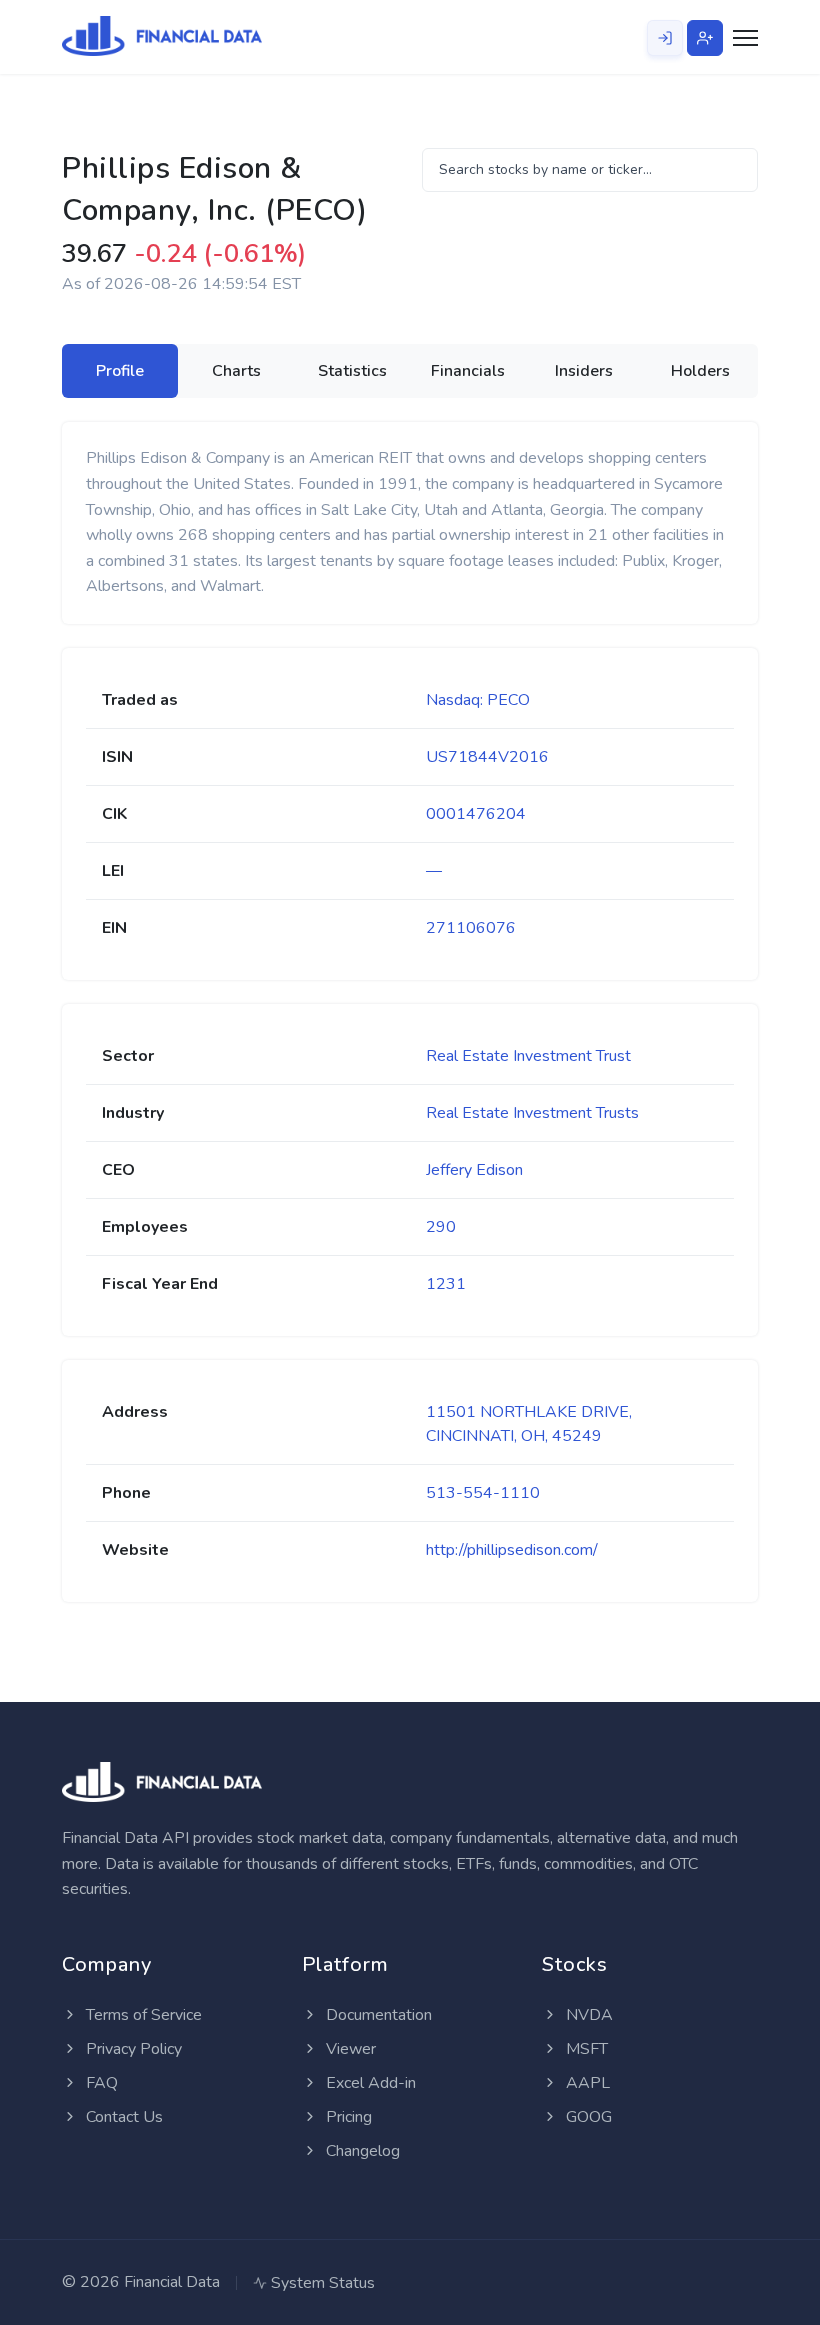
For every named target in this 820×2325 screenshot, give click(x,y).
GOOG (587, 2117)
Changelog (361, 2151)
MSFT (585, 2049)
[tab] (120, 371)
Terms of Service (142, 2015)
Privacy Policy (132, 2049)
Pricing (347, 2117)
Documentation (377, 2015)
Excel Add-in (369, 2083)
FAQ (100, 2083)
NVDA (587, 2015)
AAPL (586, 2083)
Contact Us (122, 2117)
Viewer (349, 2049)
